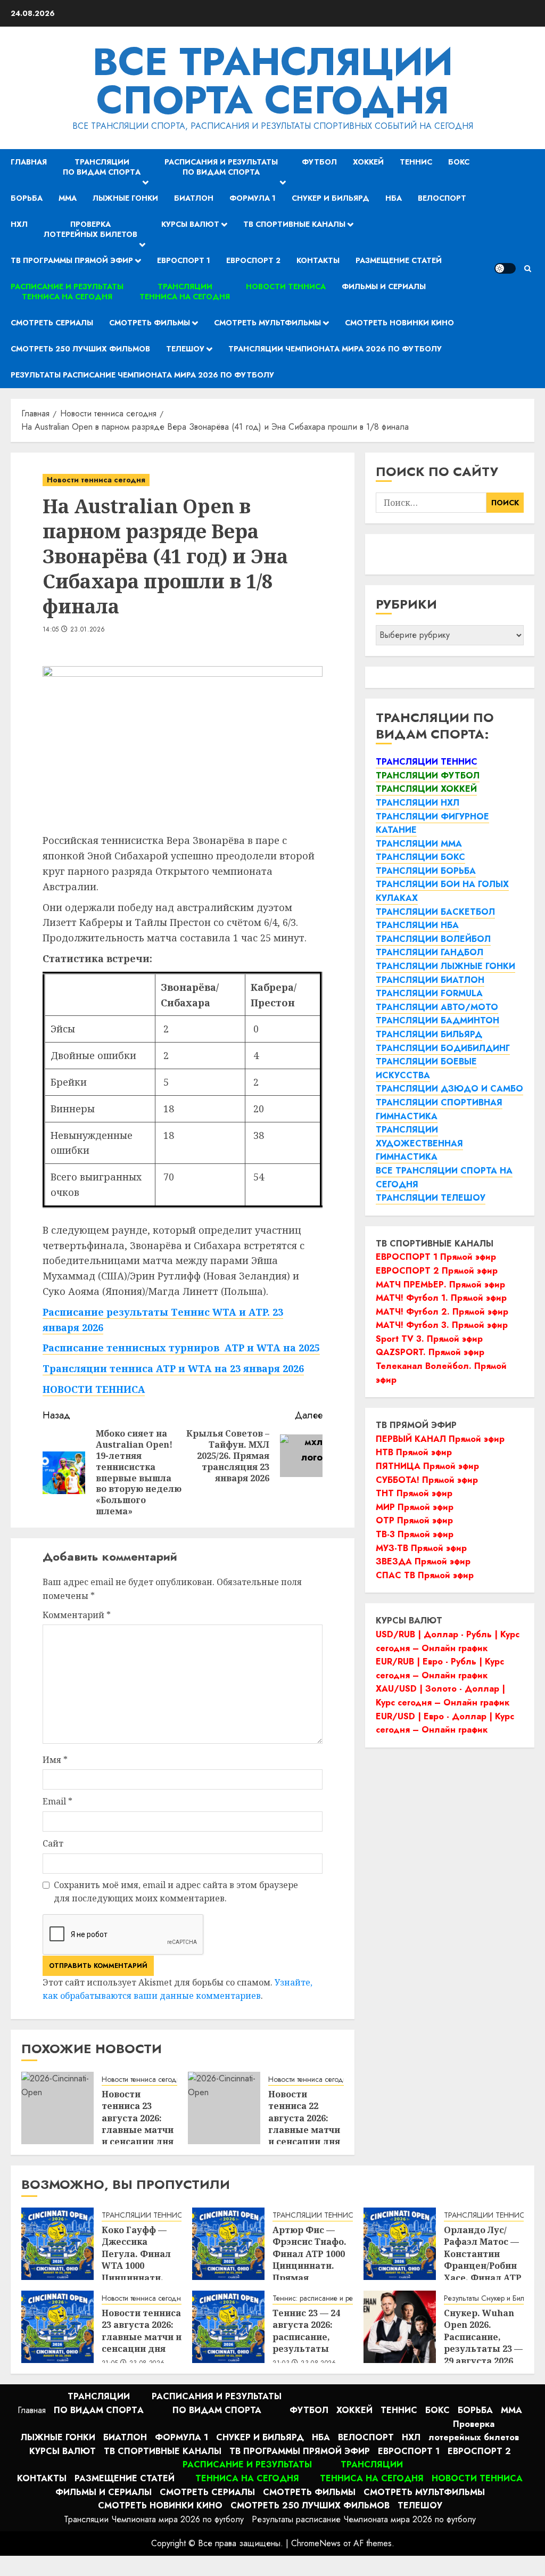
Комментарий (77, 1615)
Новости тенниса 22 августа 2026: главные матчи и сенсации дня (304, 2118)
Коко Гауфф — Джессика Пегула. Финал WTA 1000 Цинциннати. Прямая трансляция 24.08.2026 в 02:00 (139, 2272)
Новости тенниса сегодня (96, 480)
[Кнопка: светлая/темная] (505, 268)
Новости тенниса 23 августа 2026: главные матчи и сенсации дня (138, 2118)
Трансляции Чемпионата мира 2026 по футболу (335, 349)
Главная (29, 162)
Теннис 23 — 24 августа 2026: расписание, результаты (306, 2331)
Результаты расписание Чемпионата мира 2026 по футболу (142, 375)
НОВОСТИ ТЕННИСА (94, 1389)
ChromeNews (316, 2543)
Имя (55, 1760)
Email (57, 1801)
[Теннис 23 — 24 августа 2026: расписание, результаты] (228, 2327)
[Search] (528, 269)
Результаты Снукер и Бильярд (492, 2298)
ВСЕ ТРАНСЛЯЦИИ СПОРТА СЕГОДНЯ (273, 81)
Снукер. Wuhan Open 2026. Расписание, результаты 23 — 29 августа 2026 (483, 2337)
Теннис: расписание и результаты (326, 2298)
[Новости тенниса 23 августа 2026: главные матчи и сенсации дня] (57, 2108)
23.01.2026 (88, 630)
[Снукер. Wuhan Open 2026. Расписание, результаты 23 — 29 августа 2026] (400, 2327)
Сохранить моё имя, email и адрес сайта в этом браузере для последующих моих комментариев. (176, 1892)
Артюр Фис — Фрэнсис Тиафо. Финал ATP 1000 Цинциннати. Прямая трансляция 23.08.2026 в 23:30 (310, 2266)
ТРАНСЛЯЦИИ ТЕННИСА (144, 2215)
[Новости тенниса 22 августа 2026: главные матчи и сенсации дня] (224, 2108)
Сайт (53, 1843)
